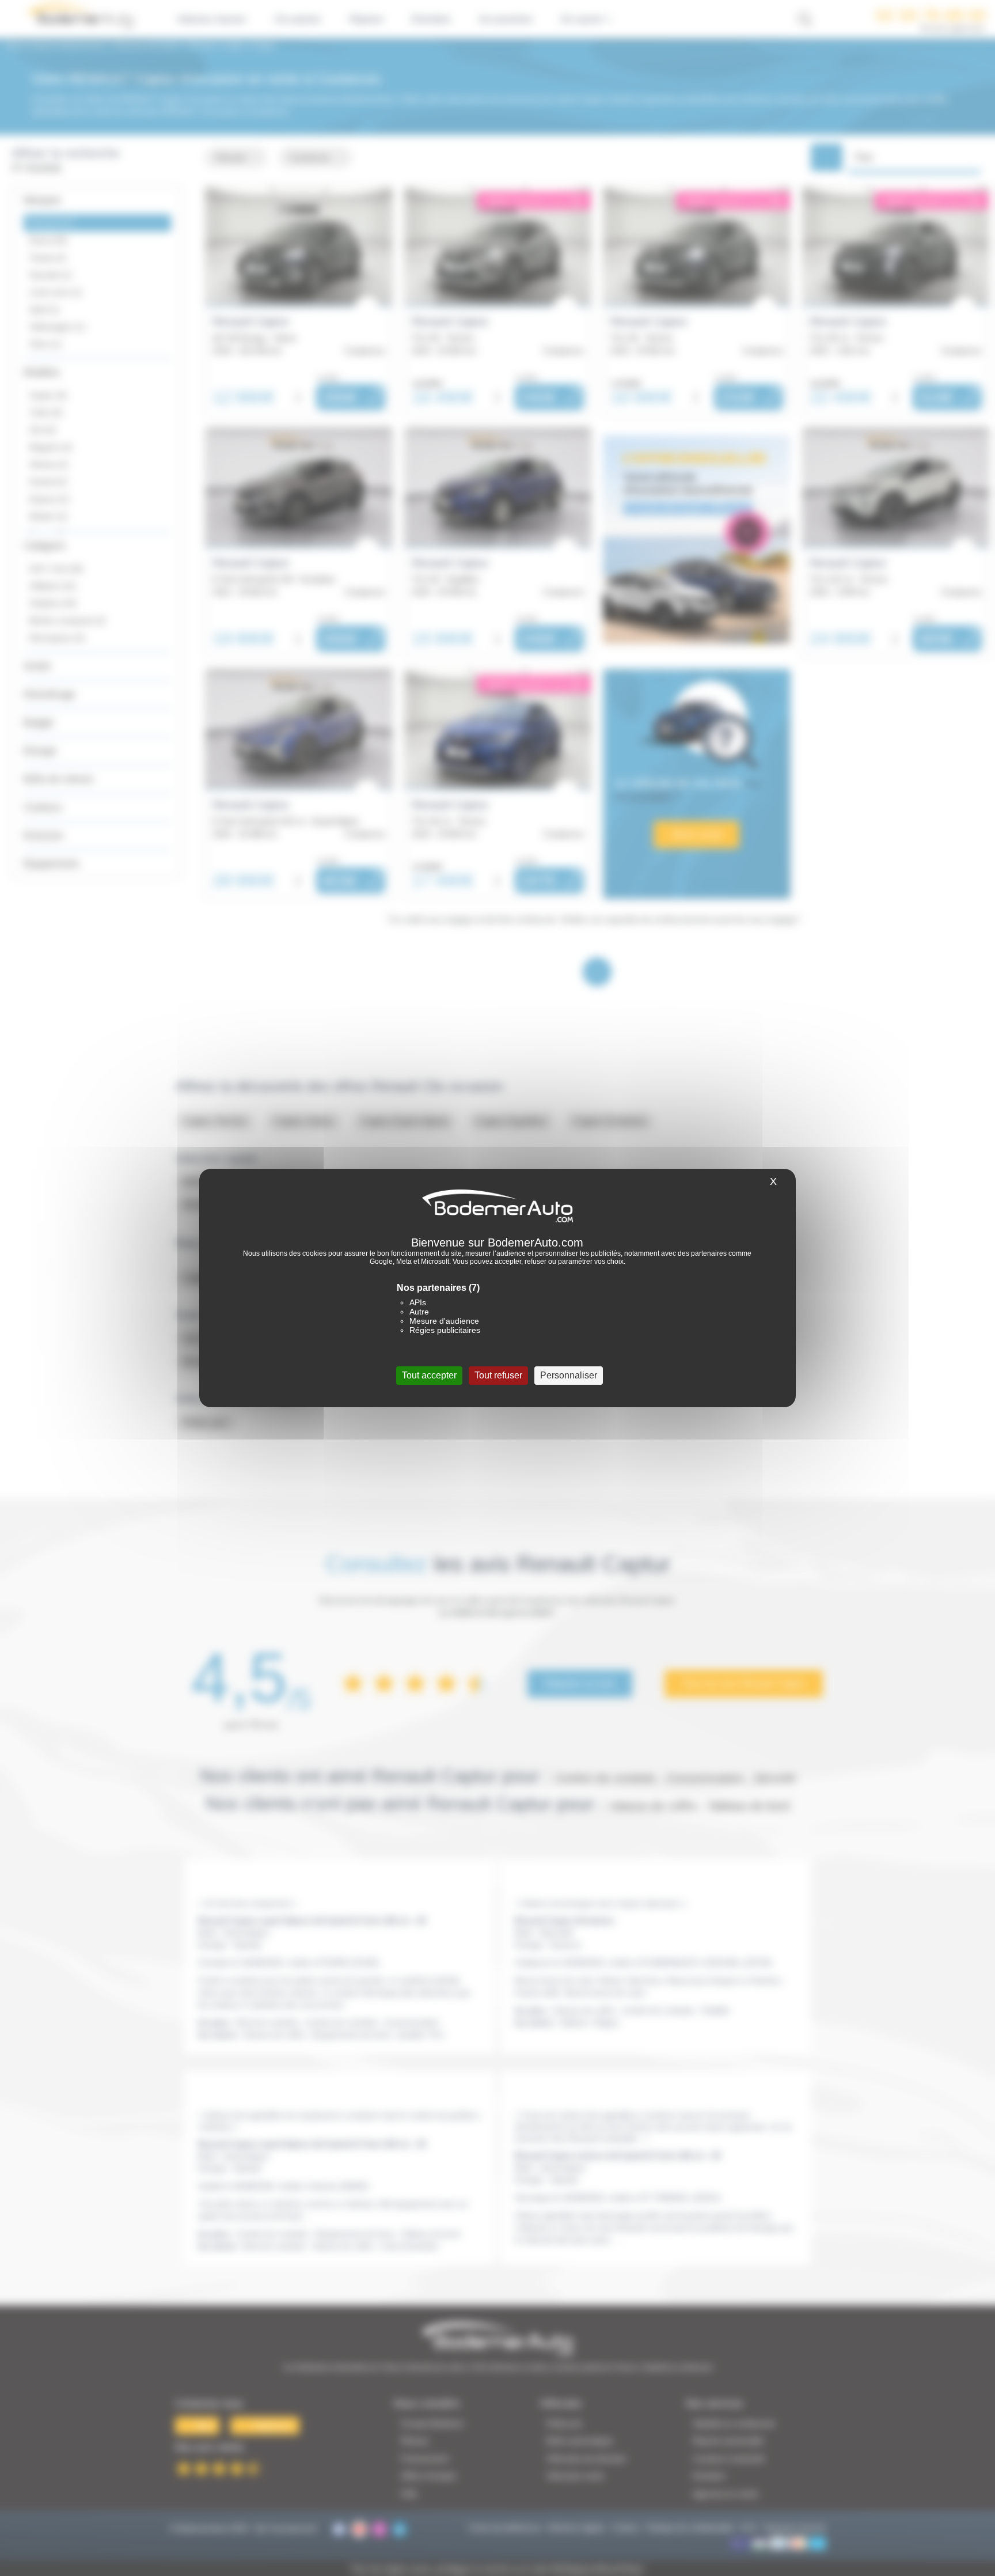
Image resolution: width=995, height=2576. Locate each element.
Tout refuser (498, 1375)
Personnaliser (569, 1375)
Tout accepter (429, 1375)
